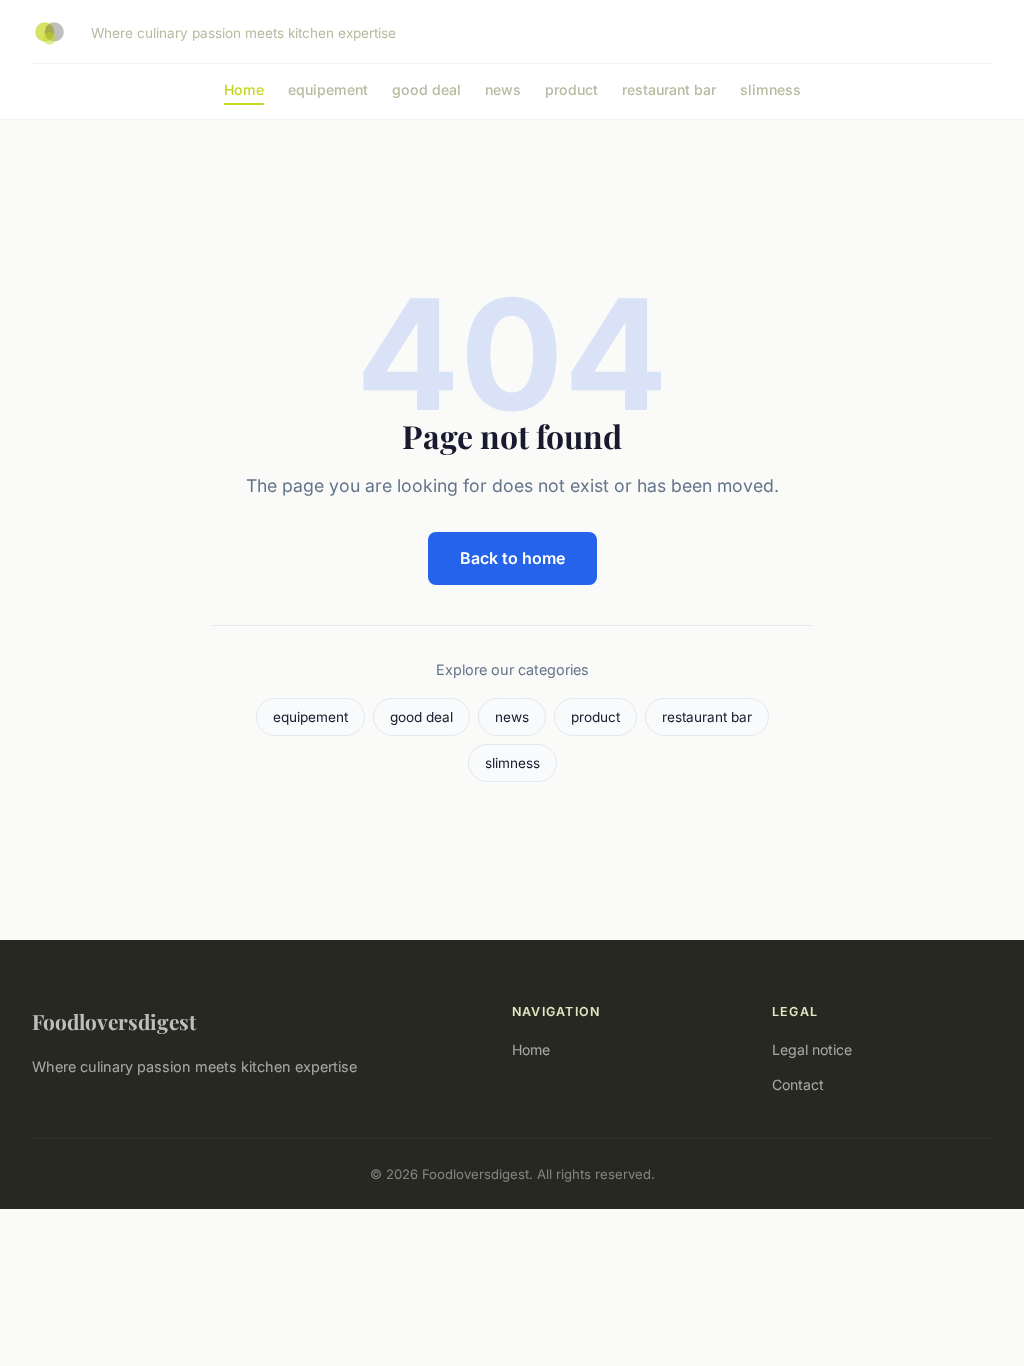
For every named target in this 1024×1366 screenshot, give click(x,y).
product (571, 89)
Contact (798, 1084)
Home (244, 89)
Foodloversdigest (114, 1021)
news (503, 89)
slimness (770, 89)
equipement (328, 89)
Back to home (512, 558)
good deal (426, 89)
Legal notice (812, 1049)
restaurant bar (669, 89)
